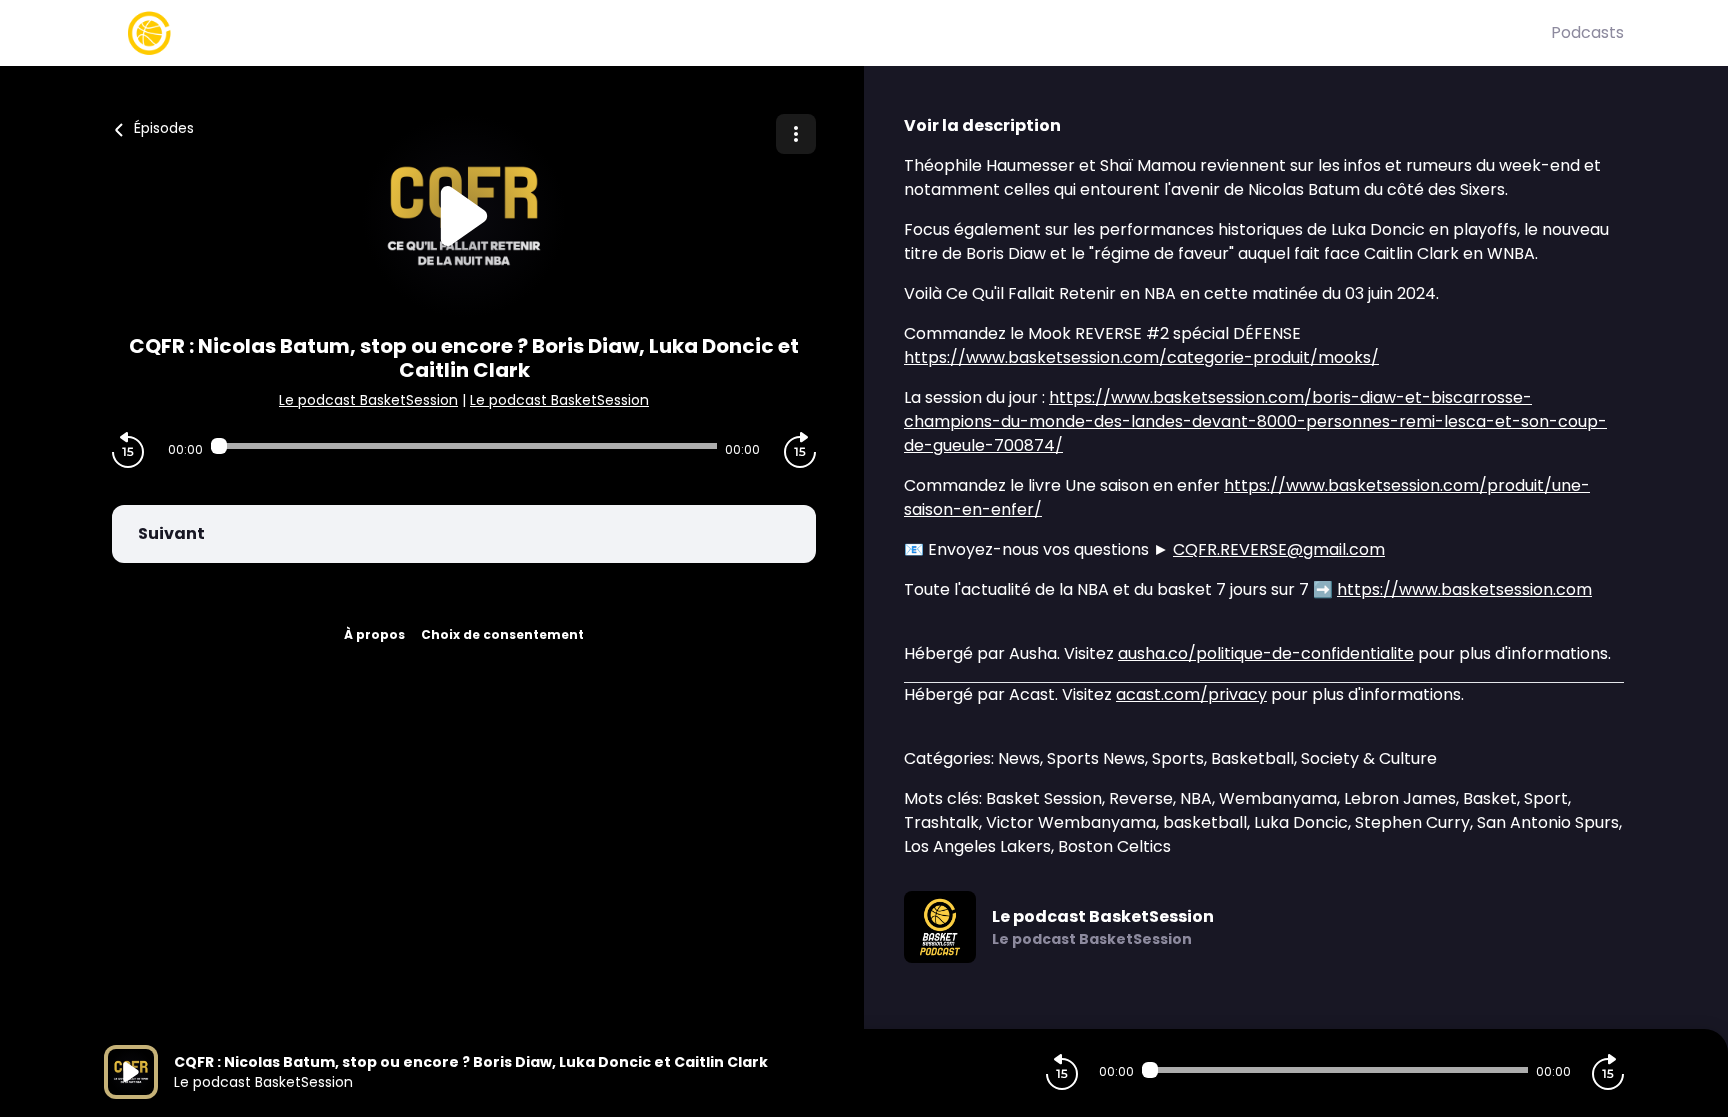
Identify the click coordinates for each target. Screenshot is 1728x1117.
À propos (374, 634)
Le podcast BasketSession (368, 400)
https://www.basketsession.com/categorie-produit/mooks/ (1141, 357)
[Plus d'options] (796, 134)
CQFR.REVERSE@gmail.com (1279, 549)
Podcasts (1587, 32)
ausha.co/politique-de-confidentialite (1266, 653)
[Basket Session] (827, 33)
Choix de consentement (502, 634)
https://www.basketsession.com (1464, 589)
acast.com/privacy (1191, 694)
